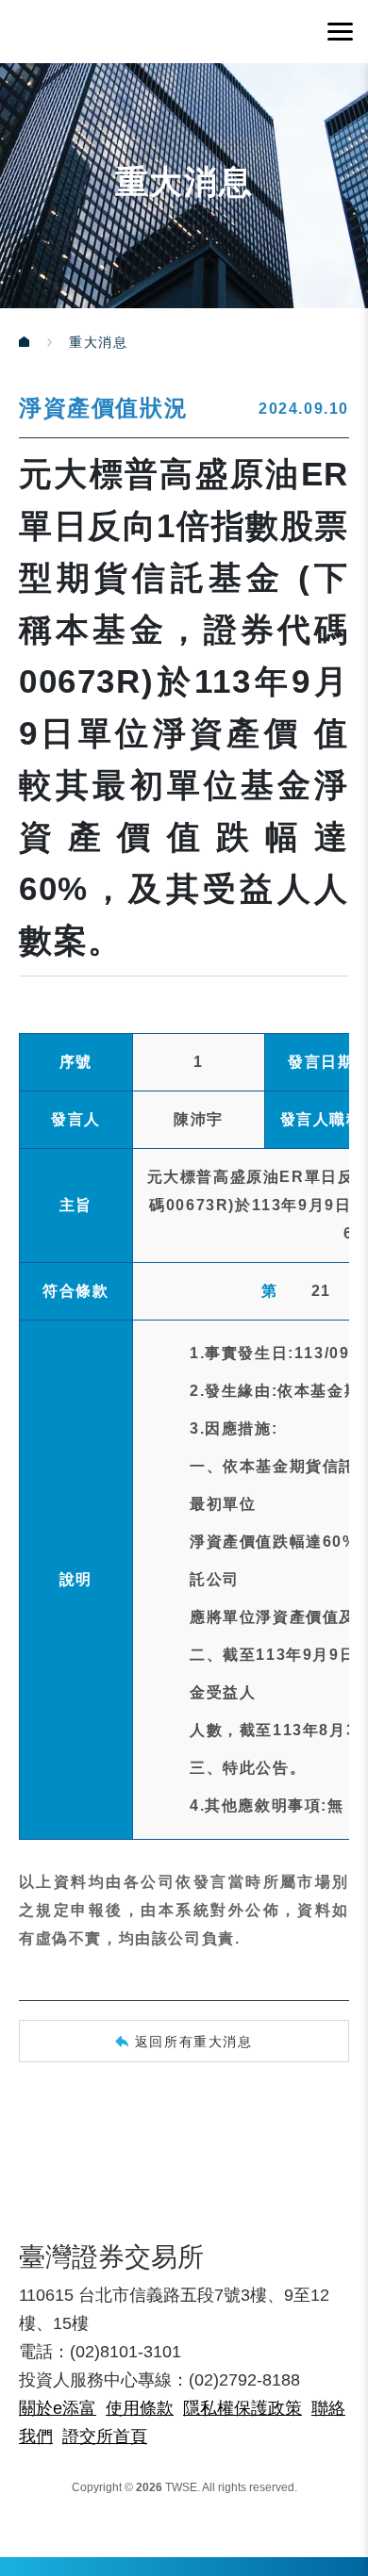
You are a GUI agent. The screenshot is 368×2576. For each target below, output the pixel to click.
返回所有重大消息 (194, 2042)
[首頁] (44, 342)
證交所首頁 (105, 2437)
